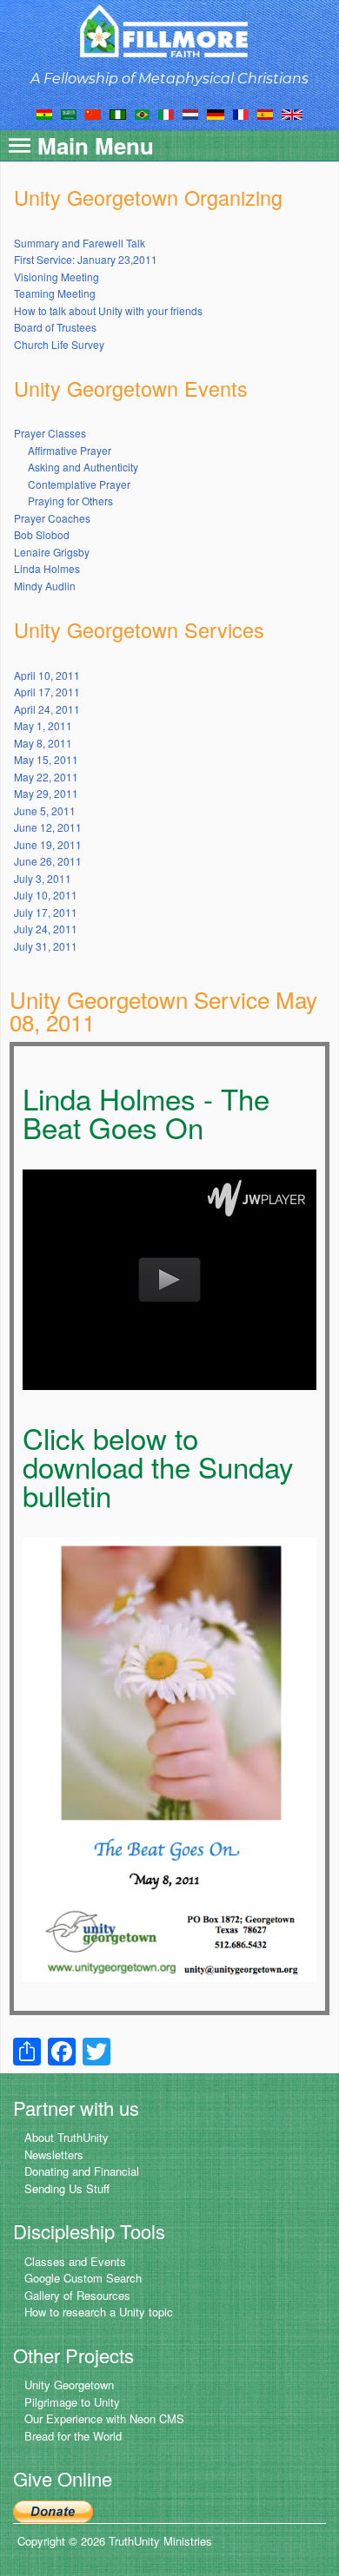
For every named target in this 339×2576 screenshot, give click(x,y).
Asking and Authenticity (83, 467)
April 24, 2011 (47, 709)
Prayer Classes (50, 433)
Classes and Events (75, 2261)
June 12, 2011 (48, 827)
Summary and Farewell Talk (80, 243)
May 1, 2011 (43, 725)
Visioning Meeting (56, 277)
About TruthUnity (66, 2137)
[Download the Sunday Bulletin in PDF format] (169, 1758)
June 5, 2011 (45, 810)
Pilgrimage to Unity (72, 2402)
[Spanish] (265, 113)
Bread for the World (73, 2436)
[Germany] (216, 113)
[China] (93, 113)
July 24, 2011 (46, 929)
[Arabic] (69, 113)
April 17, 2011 (47, 692)
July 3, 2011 (43, 878)
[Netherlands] (190, 113)
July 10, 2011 (46, 895)
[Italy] (166, 113)
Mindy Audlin (45, 586)
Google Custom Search (83, 2278)
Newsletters (54, 2154)
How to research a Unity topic (99, 2312)
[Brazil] (142, 113)
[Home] (170, 31)
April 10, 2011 (47, 675)
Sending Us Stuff (67, 2188)
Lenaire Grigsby (52, 552)
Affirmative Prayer (70, 450)
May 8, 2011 (43, 743)
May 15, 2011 (46, 759)
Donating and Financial (82, 2171)
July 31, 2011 (46, 946)
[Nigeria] (118, 113)
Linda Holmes (47, 568)
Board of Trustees (55, 327)
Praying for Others (70, 501)
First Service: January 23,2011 (86, 259)
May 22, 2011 (46, 777)
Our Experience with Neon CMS (104, 2418)
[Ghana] (44, 113)
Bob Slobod (42, 534)
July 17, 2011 (46, 912)
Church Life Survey (59, 344)
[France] (241, 113)
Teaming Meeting (55, 293)
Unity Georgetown (69, 2385)
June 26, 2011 (48, 861)
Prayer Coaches (52, 518)
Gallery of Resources (77, 2295)
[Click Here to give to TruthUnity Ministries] (53, 2510)
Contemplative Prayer (79, 484)
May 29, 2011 (46, 793)
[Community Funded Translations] (292, 113)
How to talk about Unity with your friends (108, 310)
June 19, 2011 (48, 844)
